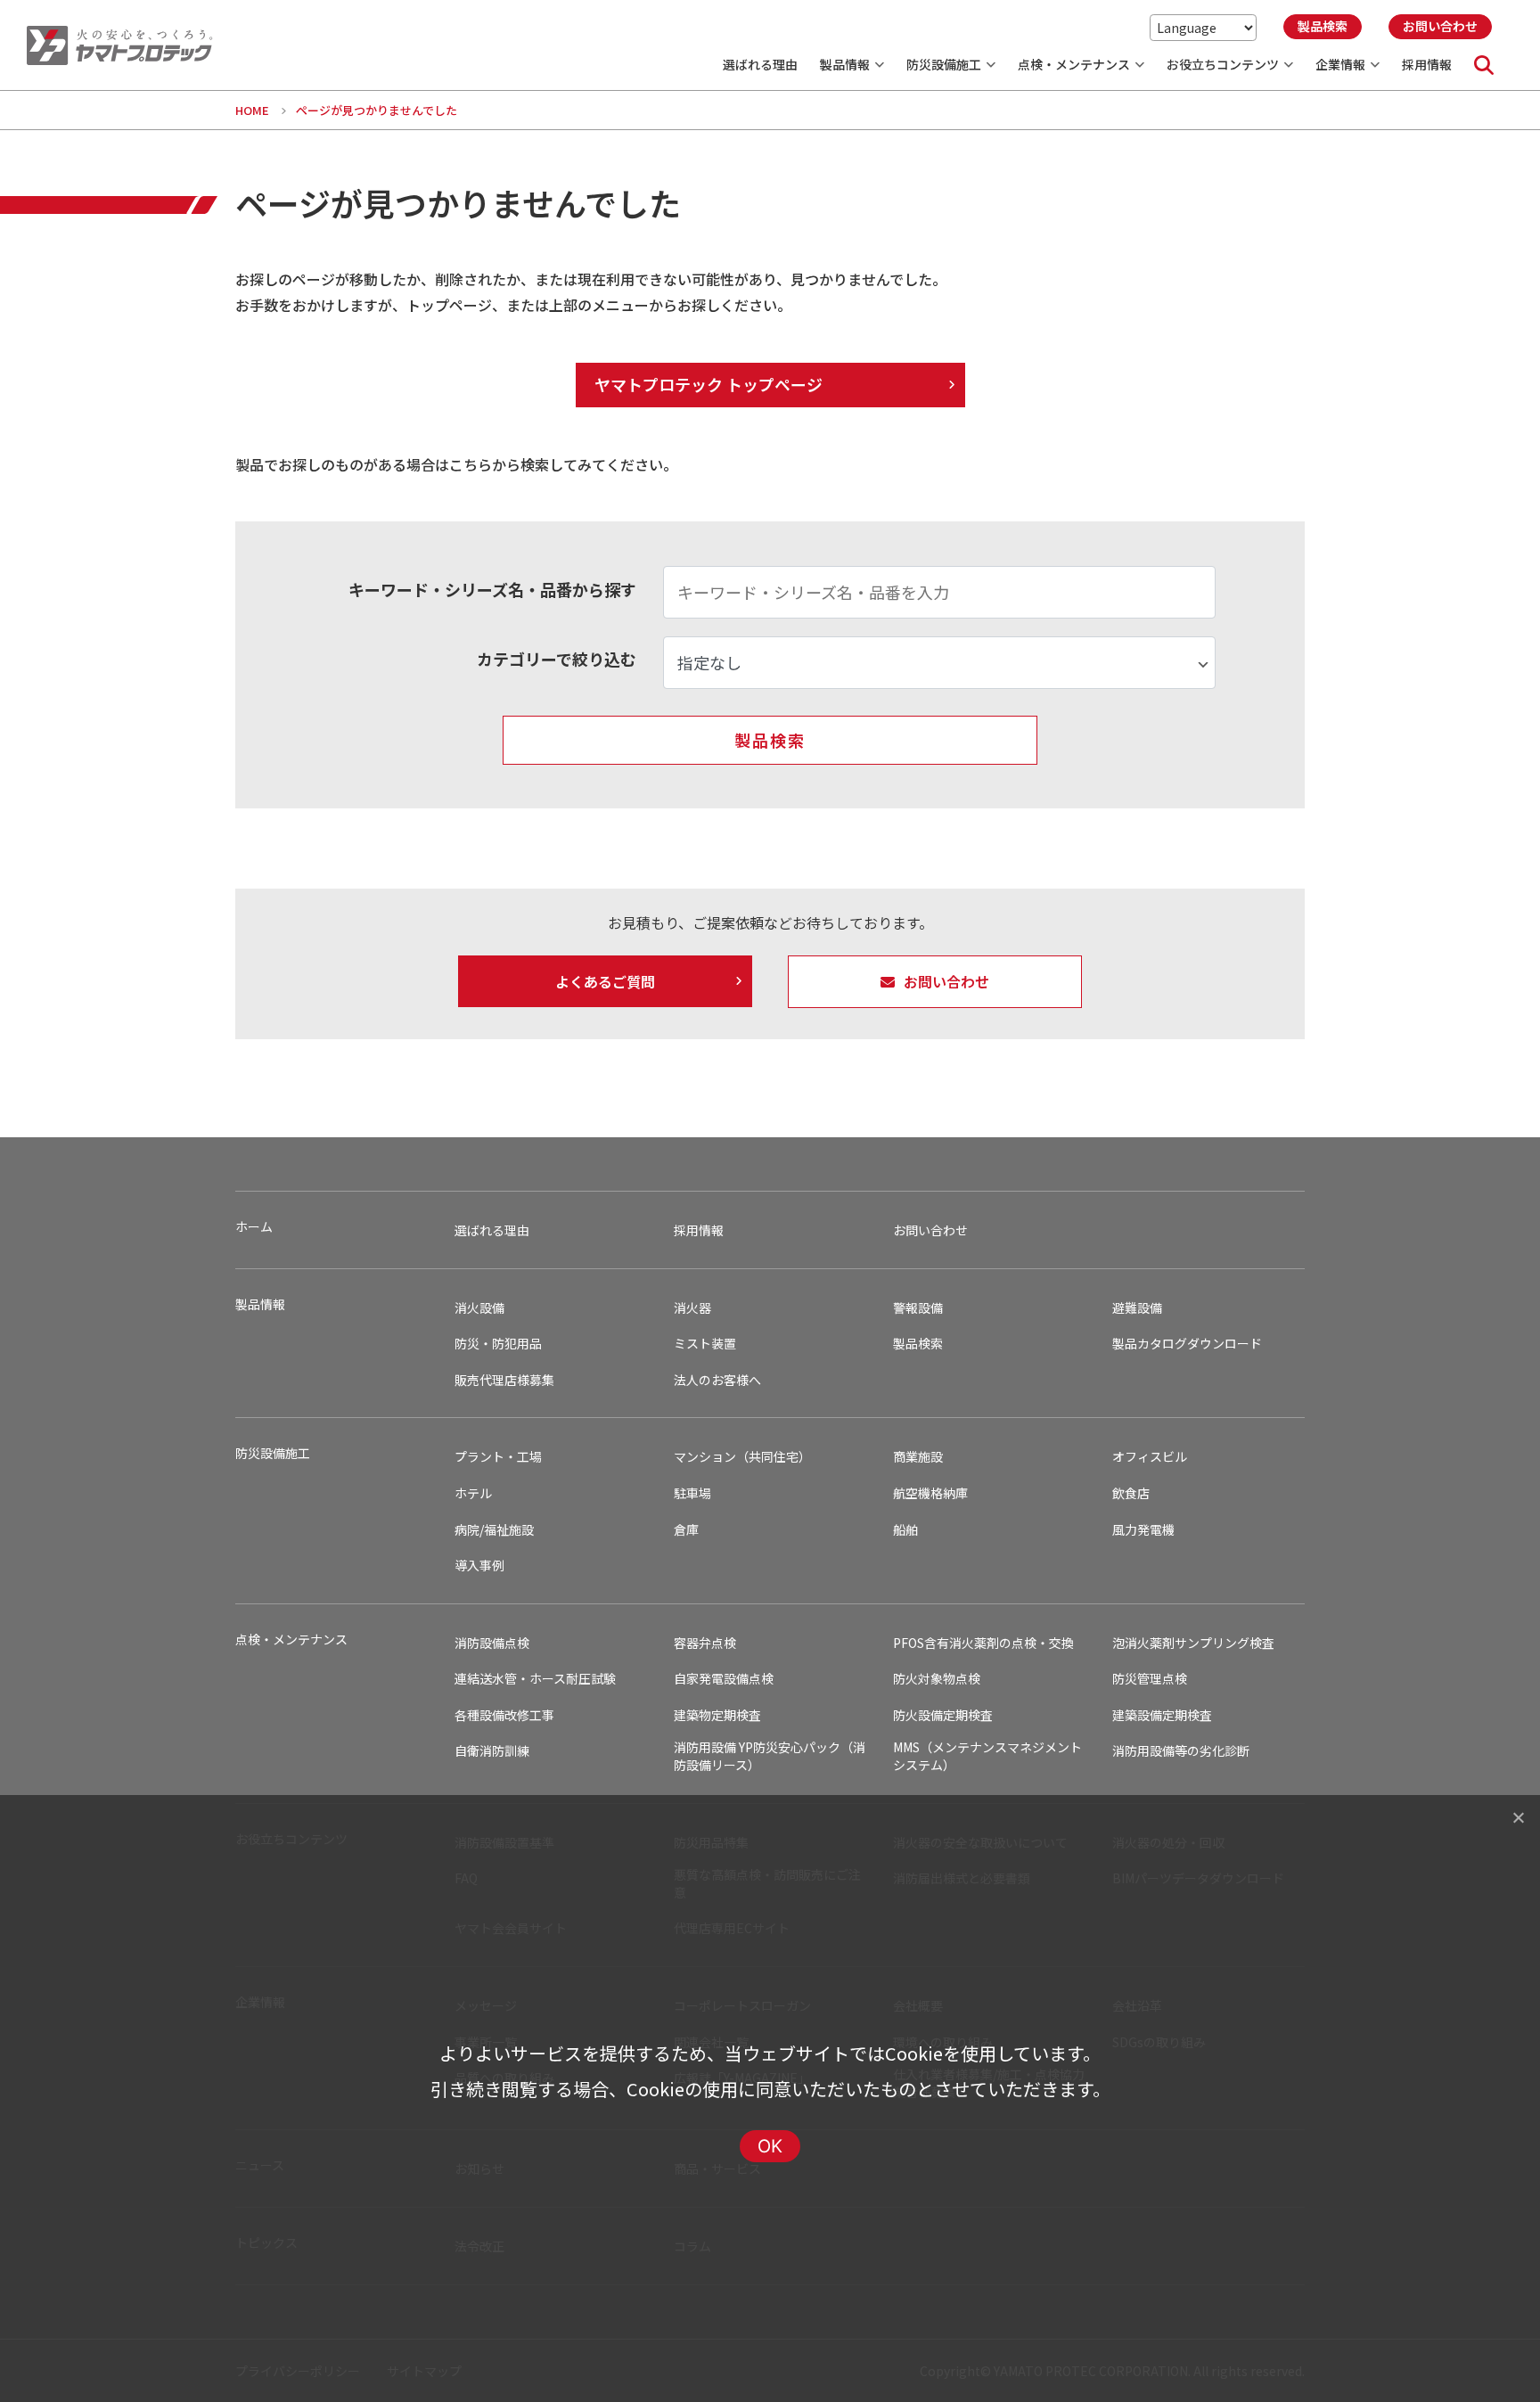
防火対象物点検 (937, 1679)
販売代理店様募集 (504, 1380)
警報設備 (918, 1308)
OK (770, 2146)
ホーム (254, 1227)
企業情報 (1340, 64)
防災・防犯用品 (498, 1344)
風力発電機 (1143, 1530)
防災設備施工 (944, 64)
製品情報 (845, 64)
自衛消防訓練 (492, 1751)
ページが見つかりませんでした (377, 110)
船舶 (905, 1530)
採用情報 (1427, 64)
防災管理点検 (1150, 1679)
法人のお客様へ (717, 1380)
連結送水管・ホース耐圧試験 (535, 1679)
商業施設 (918, 1457)
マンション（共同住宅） (742, 1457)
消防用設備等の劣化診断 (1181, 1751)
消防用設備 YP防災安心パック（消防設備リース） (770, 1756)
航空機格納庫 (930, 1493)
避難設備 (1137, 1308)
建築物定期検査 (717, 1715)
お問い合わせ (930, 1230)
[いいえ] (1518, 1817)
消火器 (692, 1308)
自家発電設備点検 (724, 1679)
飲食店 (1131, 1493)
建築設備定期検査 (1162, 1715)
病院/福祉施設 (494, 1530)
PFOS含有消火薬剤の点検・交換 (983, 1643)
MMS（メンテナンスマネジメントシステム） (987, 1756)
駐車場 (692, 1493)
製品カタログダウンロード (1187, 1344)
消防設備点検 (492, 1643)
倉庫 (686, 1530)
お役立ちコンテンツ (1223, 64)
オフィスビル (1150, 1457)
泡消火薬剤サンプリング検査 (1193, 1643)
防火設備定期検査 (943, 1715)
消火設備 (479, 1308)
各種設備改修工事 (504, 1715)
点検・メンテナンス (1074, 64)
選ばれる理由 (760, 64)
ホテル (473, 1493)
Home (252, 110)
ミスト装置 (705, 1344)
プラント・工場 (498, 1457)
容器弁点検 (705, 1643)
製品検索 (918, 1344)
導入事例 (479, 1566)
